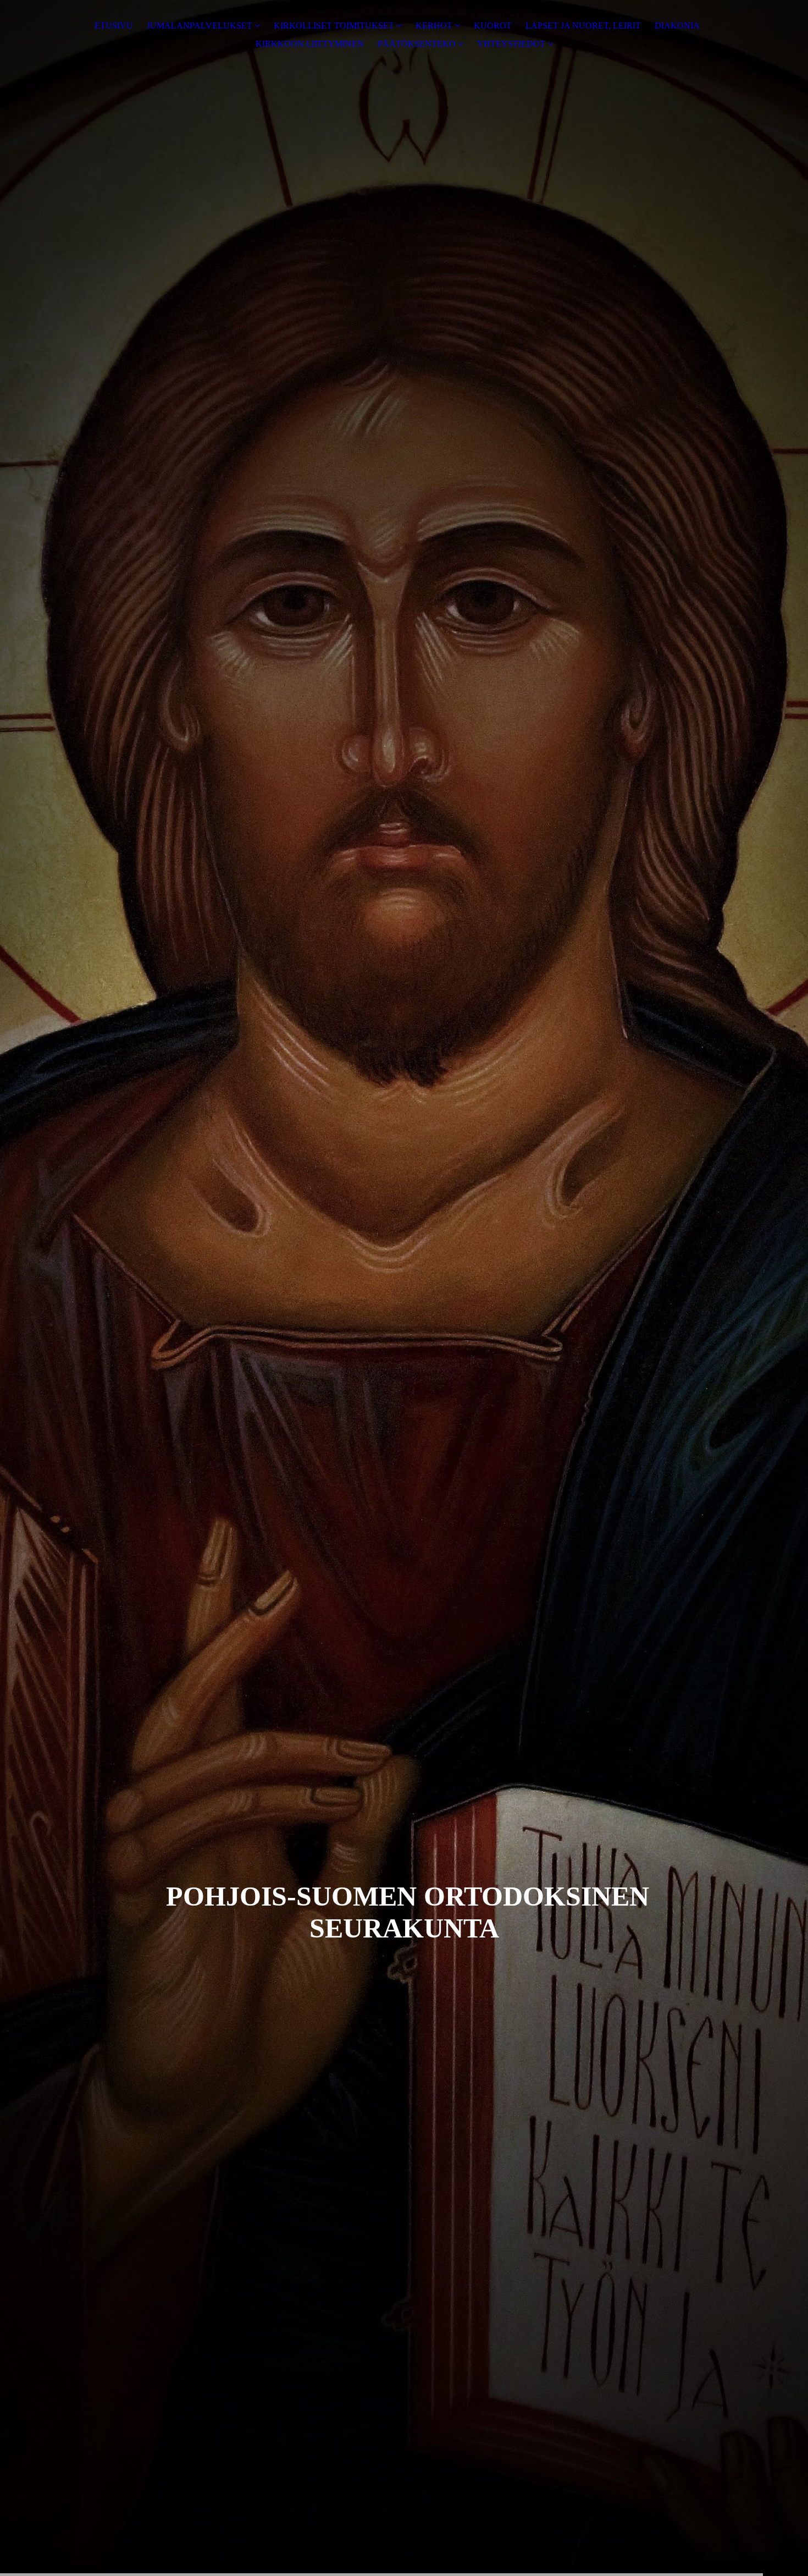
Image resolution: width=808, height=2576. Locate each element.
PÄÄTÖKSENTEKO (417, 44)
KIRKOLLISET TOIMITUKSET (334, 26)
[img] (404, 1288)
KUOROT (493, 26)
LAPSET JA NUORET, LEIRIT (583, 26)
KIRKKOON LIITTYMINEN (310, 44)
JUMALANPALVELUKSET (200, 26)
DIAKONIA (677, 26)
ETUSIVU (114, 26)
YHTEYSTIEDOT (511, 44)
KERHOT (434, 26)
